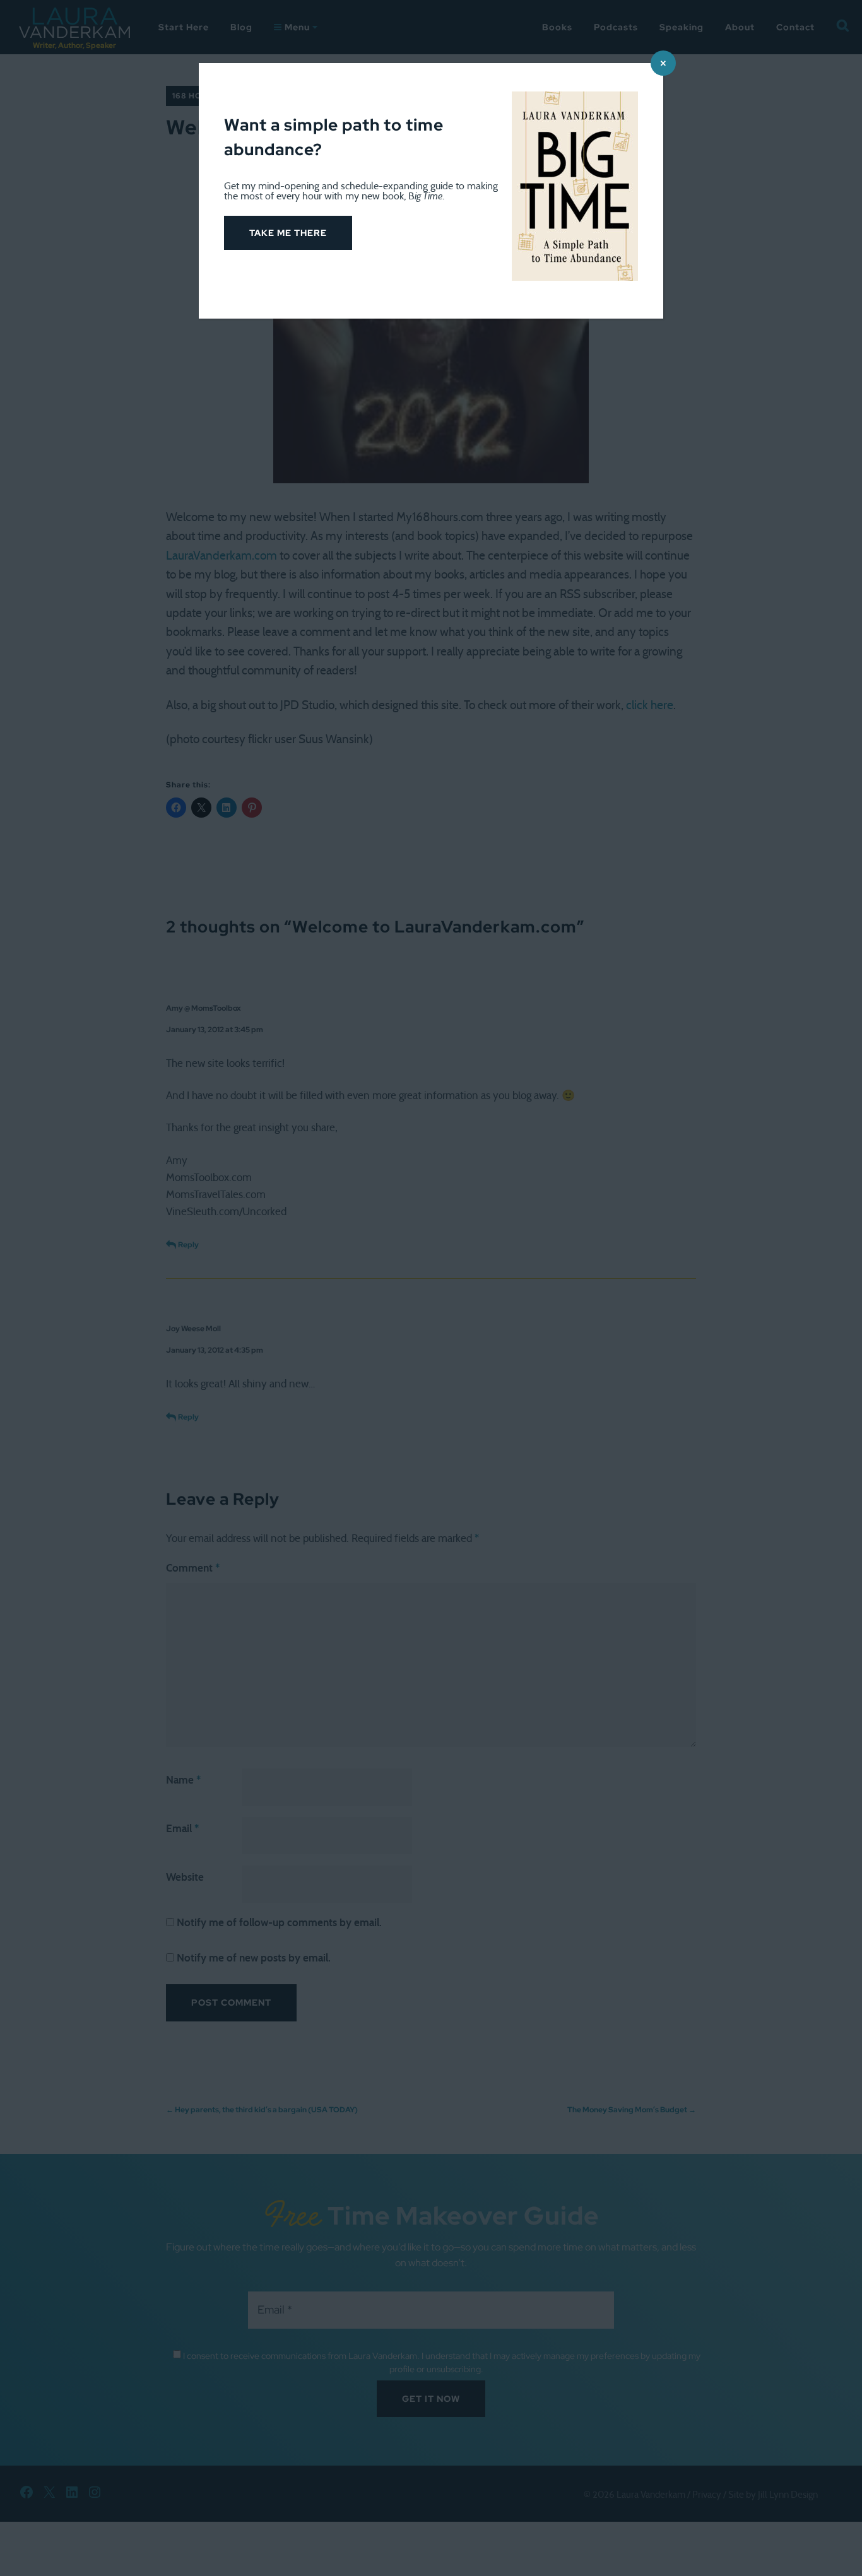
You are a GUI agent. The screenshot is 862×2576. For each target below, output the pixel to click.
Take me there (288, 233)
